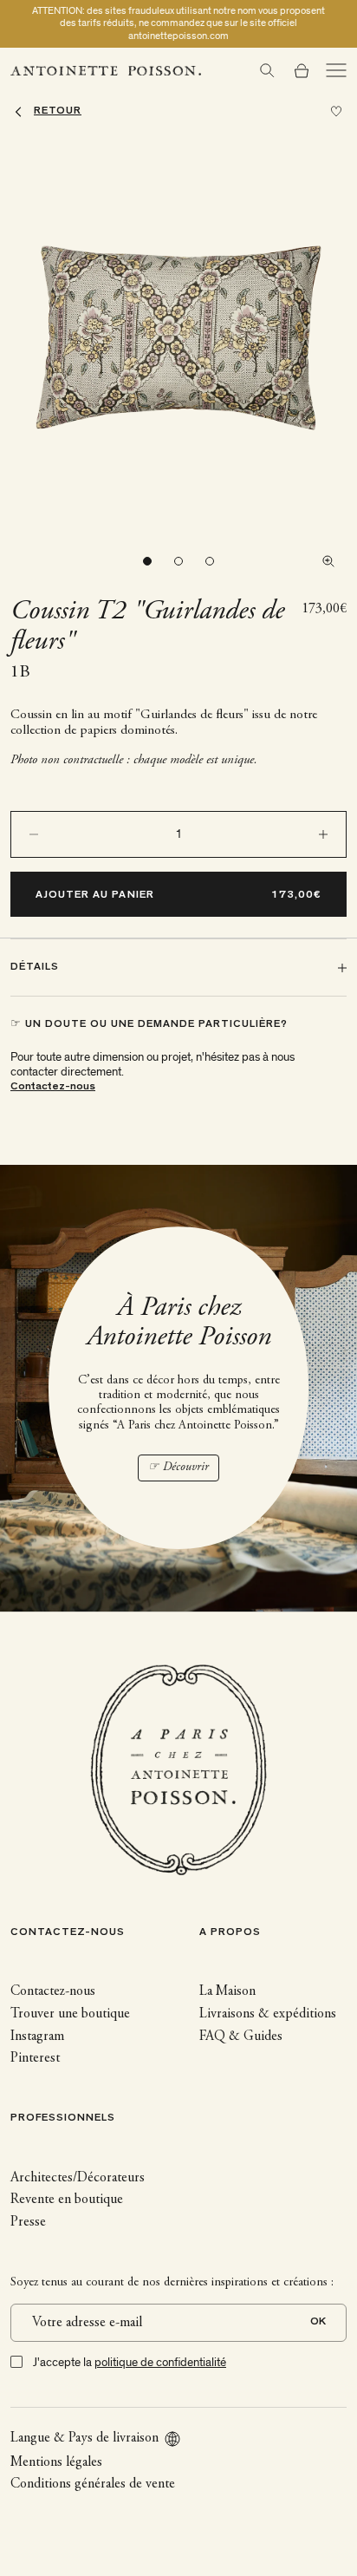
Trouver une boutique (70, 2014)
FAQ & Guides (241, 2037)
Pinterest (35, 2058)
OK (318, 2322)
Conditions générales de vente (93, 2484)
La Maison (227, 1991)
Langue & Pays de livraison (84, 2438)
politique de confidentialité (160, 2362)
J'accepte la (130, 2362)
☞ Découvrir (178, 1468)
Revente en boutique (67, 2200)
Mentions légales (56, 2462)
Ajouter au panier (95, 896)
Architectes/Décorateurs (78, 2178)
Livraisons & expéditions (268, 2014)
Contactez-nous (53, 1087)
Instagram (37, 2037)
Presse (28, 2222)
